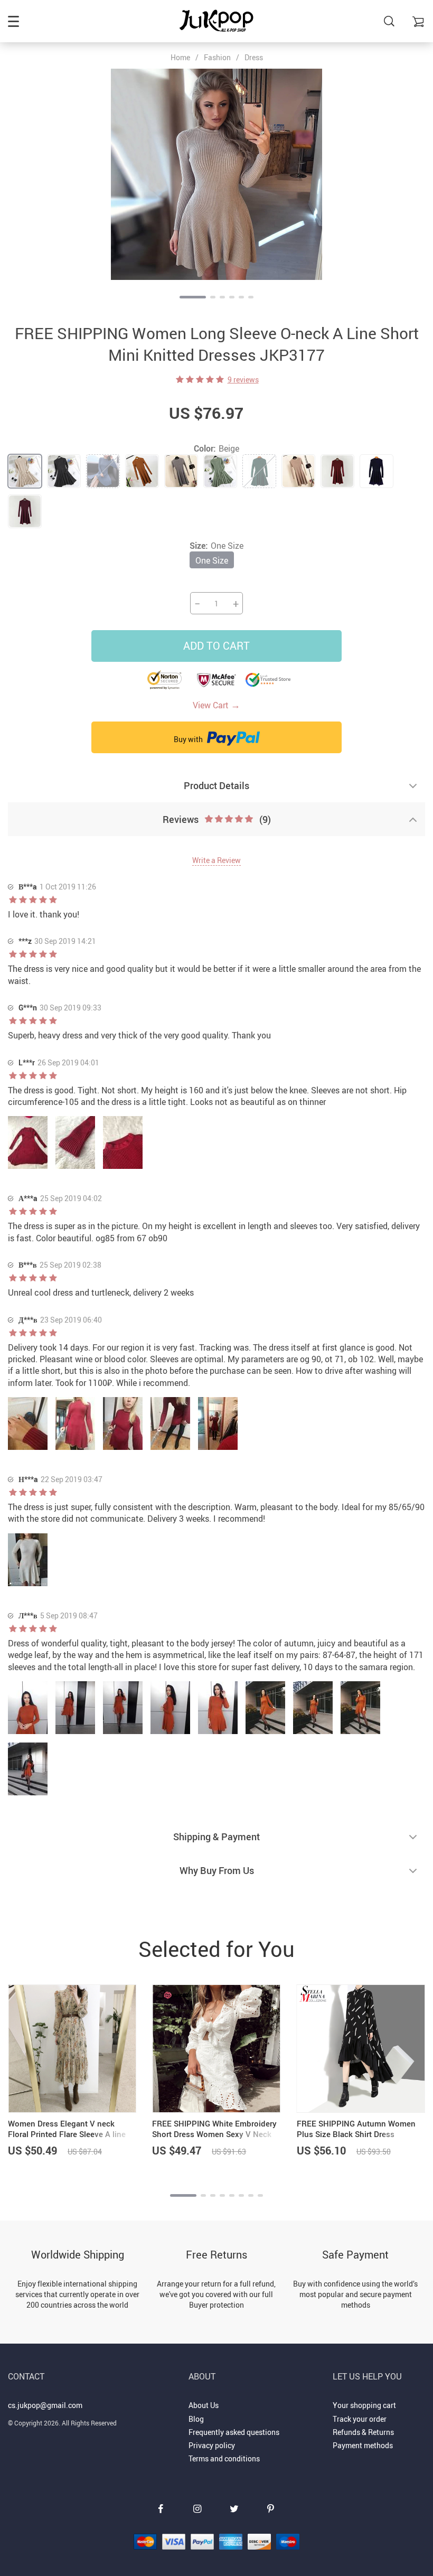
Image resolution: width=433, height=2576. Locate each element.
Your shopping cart (364, 2405)
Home (180, 58)
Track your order (360, 2419)
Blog (196, 2419)
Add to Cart (216, 646)
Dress (254, 57)
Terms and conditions (224, 2458)
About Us (204, 2405)
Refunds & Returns (363, 2432)
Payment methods (363, 2445)
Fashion (217, 57)
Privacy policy (212, 2445)
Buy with (189, 739)
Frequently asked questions (234, 2432)
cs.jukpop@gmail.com (45, 2405)
